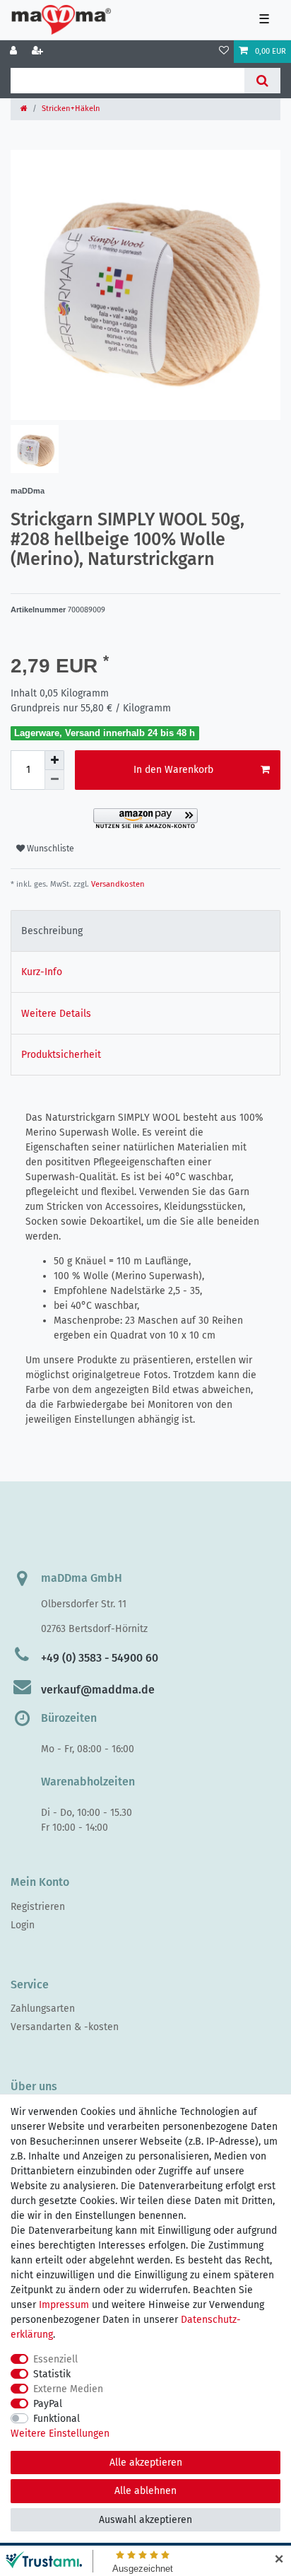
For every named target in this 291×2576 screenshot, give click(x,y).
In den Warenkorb (173, 770)
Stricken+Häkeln (71, 109)
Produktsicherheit (61, 1055)
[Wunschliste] (224, 52)
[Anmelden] (15, 52)
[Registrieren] (39, 52)
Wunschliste (49, 849)
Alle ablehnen (145, 2491)
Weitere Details (56, 1014)
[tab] (145, 931)
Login (23, 1925)
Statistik (52, 2374)
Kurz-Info (42, 972)
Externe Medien (68, 2389)
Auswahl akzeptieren (145, 2520)
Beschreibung (52, 931)
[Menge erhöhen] (54, 760)
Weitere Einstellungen (60, 2434)
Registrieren (38, 1907)
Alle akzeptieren (146, 2463)
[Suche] (262, 81)
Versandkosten (117, 884)
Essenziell (55, 2359)
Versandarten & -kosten (65, 2027)
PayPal (48, 2404)
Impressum (64, 2305)
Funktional (57, 2419)
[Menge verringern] (54, 780)
